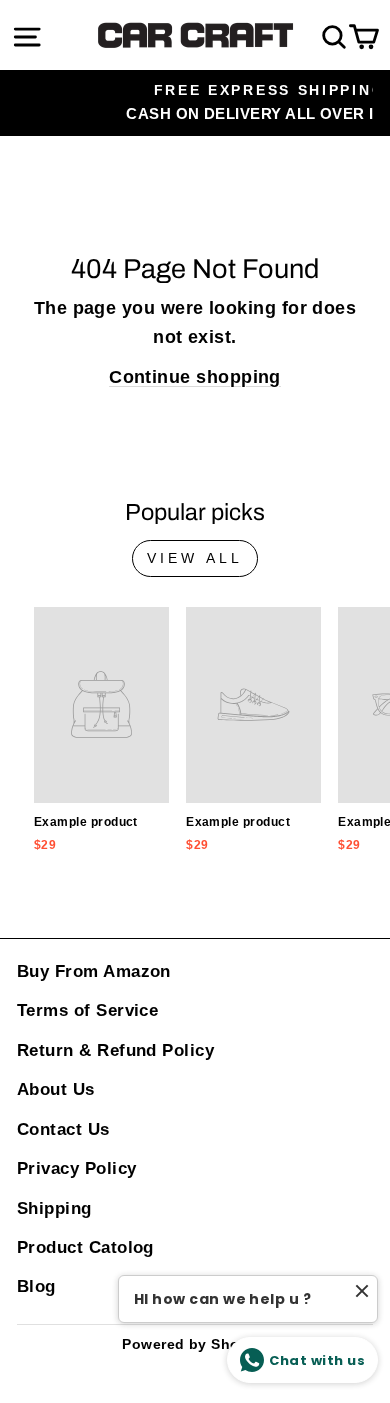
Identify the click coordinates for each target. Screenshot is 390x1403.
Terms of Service (87, 1010)
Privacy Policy (76, 1168)
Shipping (54, 1208)
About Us (56, 1089)
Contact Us (63, 1129)
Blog (36, 1286)
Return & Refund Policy (115, 1050)
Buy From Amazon (94, 971)
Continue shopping (195, 376)
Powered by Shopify (194, 1344)
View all (195, 558)
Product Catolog (85, 1247)
